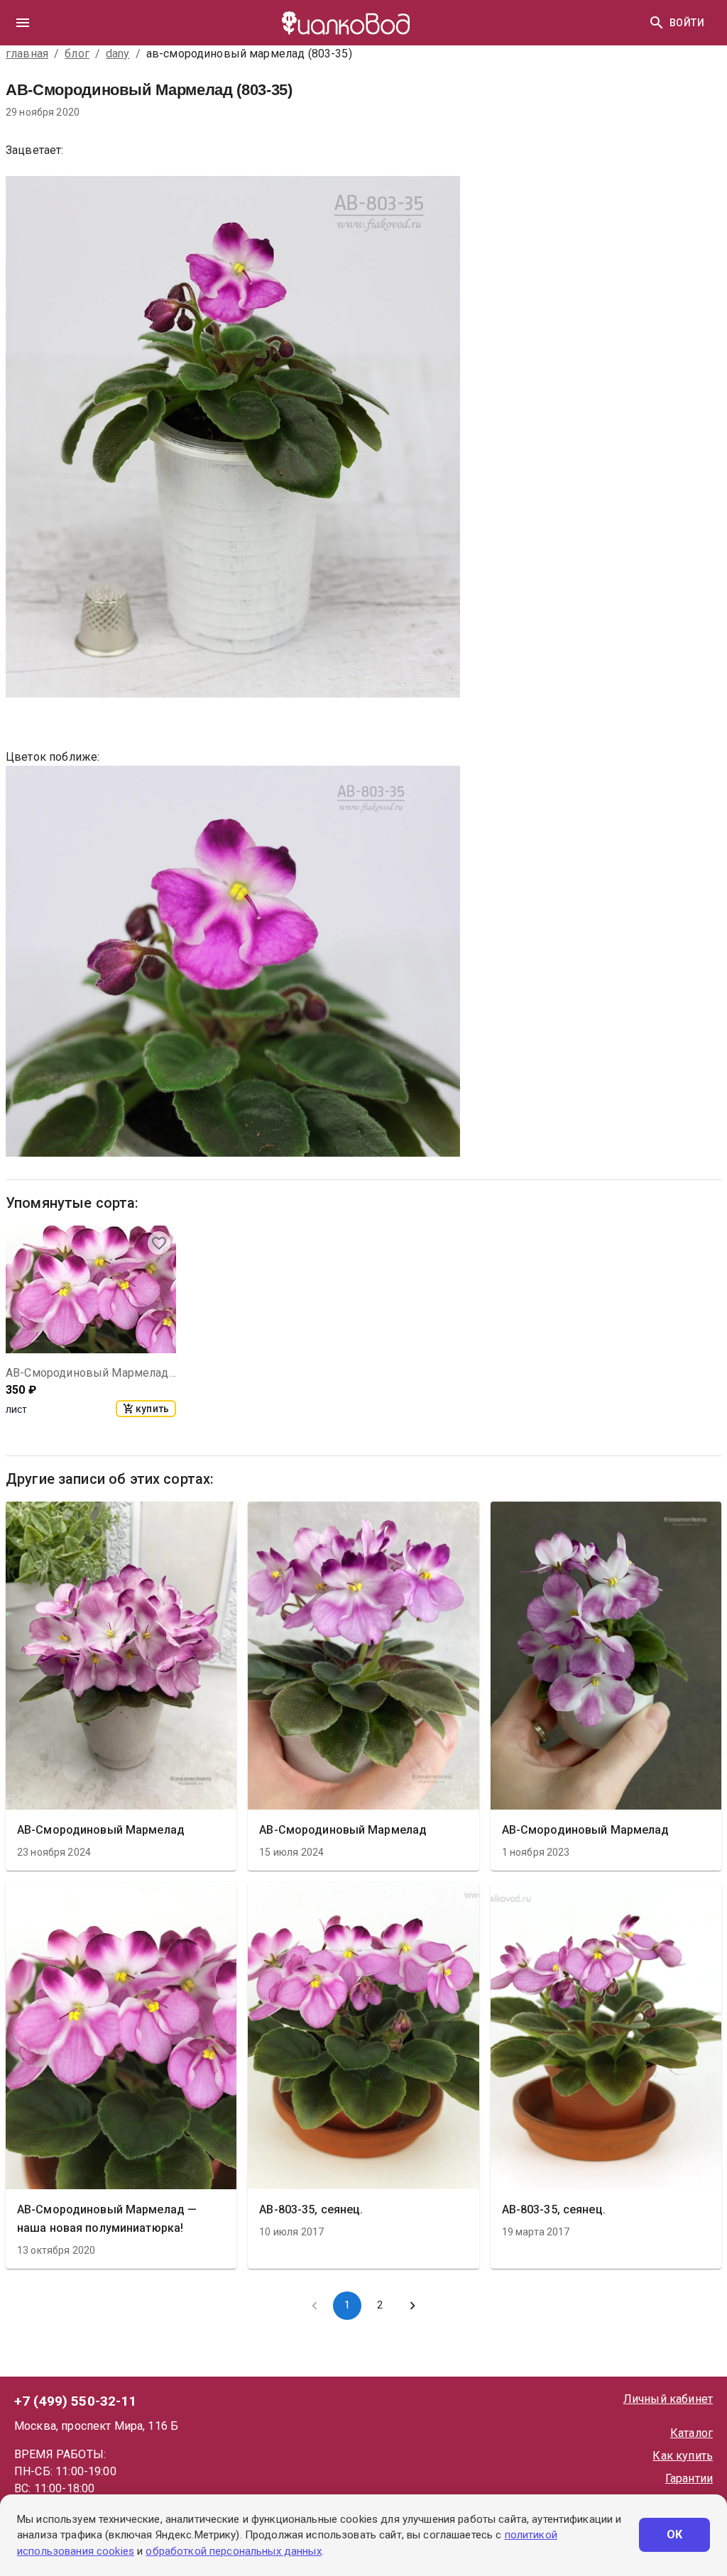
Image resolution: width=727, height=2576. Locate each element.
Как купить (683, 2456)
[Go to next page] (412, 2306)
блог (77, 54)
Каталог (692, 2433)
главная (27, 54)
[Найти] (657, 23)
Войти (687, 23)
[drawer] (23, 23)
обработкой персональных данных (233, 2551)
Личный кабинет (668, 2399)
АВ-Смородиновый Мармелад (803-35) (91, 1373)
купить (152, 1409)
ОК (675, 2534)
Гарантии (689, 2478)
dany (118, 54)
